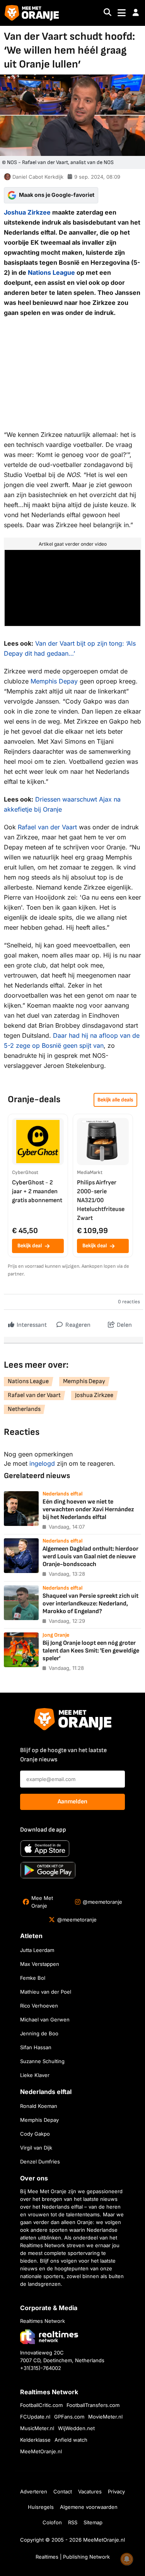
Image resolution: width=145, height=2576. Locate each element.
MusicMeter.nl (37, 2428)
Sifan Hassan (36, 2047)
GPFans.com (69, 2417)
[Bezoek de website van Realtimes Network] (49, 2337)
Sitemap (93, 2522)
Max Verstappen (40, 1964)
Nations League (51, 272)
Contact (63, 2491)
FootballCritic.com (41, 2405)
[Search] (107, 13)
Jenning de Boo (39, 2033)
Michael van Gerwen (45, 2020)
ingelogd (42, 1463)
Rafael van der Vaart (47, 827)
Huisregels (41, 2507)
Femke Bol (33, 1978)
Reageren (77, 1325)
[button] (136, 13)
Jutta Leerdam (37, 1950)
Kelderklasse (35, 2440)
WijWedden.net (76, 2428)
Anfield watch (71, 2440)
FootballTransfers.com (93, 2405)
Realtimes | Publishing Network (73, 2557)
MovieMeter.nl (105, 2417)
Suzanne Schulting (42, 2061)
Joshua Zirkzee (27, 212)
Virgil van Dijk (36, 2148)
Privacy (116, 2491)
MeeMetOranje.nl (41, 2451)
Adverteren (34, 2491)
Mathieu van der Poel (46, 1992)
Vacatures (90, 2491)
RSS (73, 2522)
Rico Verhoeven (39, 2006)
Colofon (52, 2522)
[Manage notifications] (127, 2559)
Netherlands (24, 1409)
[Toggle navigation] (122, 13)
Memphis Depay (54, 681)
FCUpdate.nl (35, 2417)
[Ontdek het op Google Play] (48, 1870)
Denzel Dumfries (40, 2162)
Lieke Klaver (35, 2075)
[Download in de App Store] (45, 1849)
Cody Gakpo (35, 2134)
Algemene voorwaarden (89, 2507)
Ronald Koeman (39, 2106)
